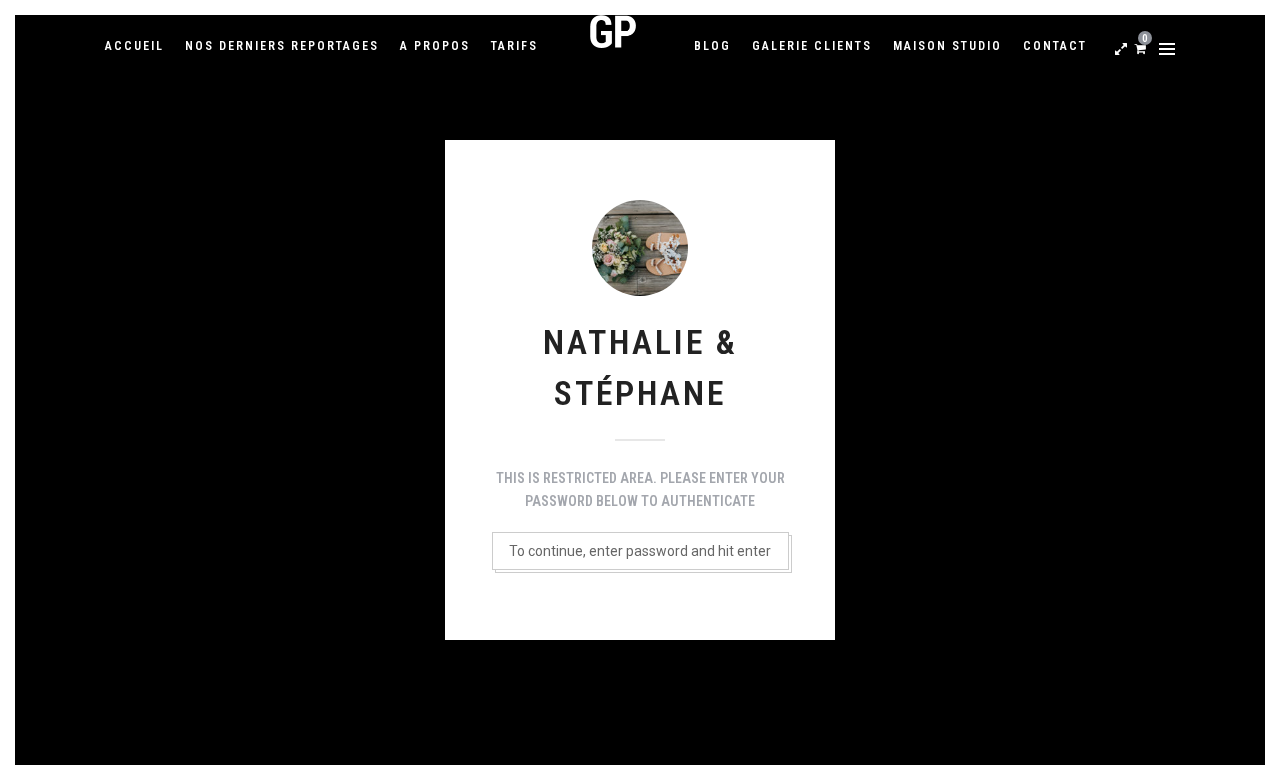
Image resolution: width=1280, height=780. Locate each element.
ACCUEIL (134, 46)
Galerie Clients (812, 46)
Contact (1055, 46)
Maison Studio (947, 46)
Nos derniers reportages (282, 46)
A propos (435, 46)
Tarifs (514, 46)
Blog (712, 46)
